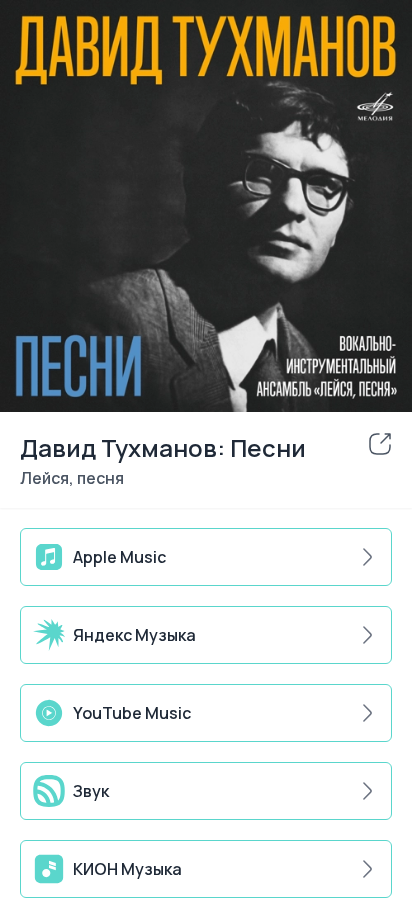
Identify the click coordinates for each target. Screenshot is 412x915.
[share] (380, 444)
